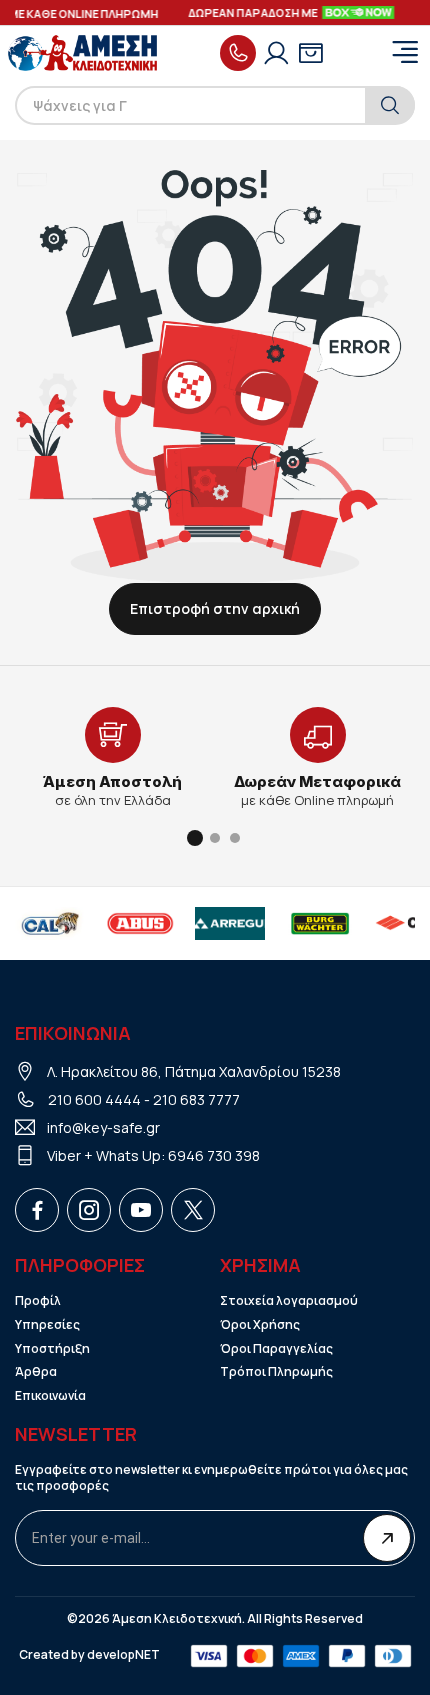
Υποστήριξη (52, 1349)
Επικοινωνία (50, 1396)
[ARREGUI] (230, 924)
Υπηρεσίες (47, 1325)
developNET (123, 1655)
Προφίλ (38, 1301)
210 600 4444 (94, 1099)
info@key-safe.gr (103, 1127)
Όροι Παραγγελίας (276, 1349)
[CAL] (50, 924)
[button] (195, 838)
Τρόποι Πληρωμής (276, 1372)
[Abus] (140, 924)
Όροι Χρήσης (260, 1325)
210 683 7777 (196, 1099)
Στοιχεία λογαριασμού (289, 1301)
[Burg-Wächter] (320, 924)
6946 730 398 (214, 1155)
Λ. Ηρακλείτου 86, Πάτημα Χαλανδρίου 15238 (194, 1071)
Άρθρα (36, 1372)
